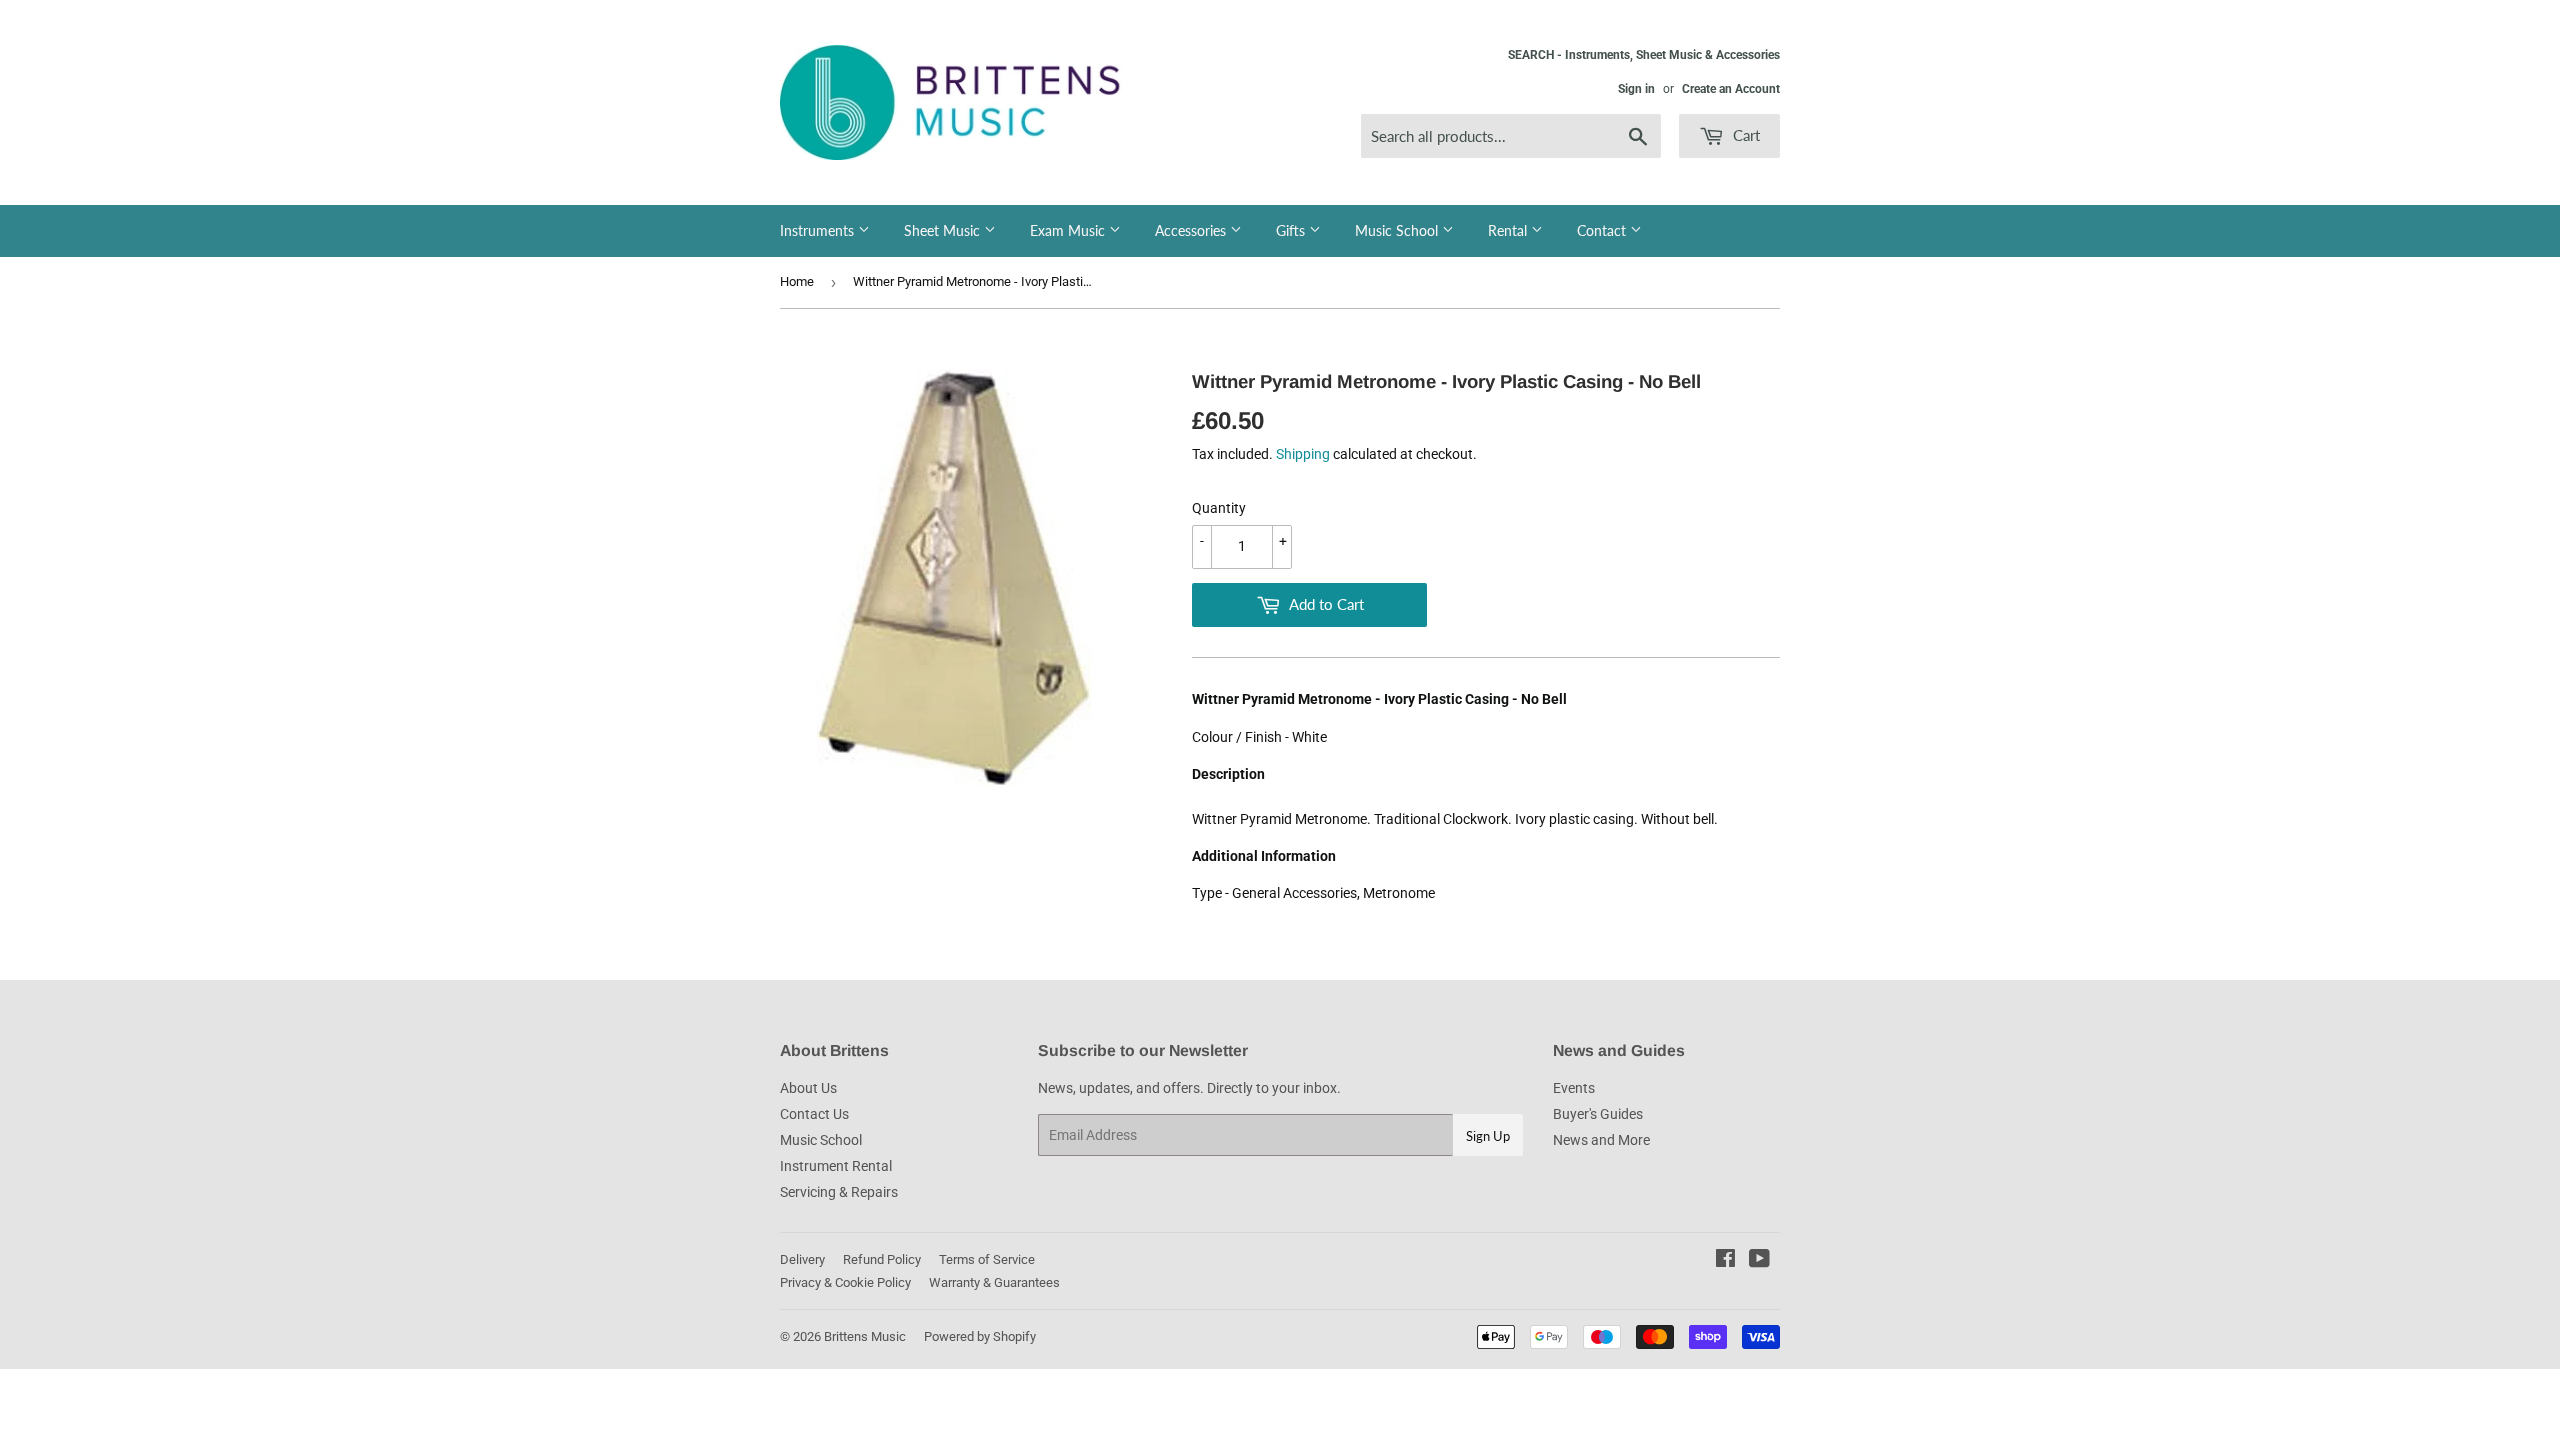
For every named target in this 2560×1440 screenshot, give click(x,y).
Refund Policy (882, 1259)
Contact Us (814, 1114)
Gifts (1292, 230)
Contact (1603, 230)
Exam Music (1069, 230)
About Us (808, 1088)
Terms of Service (987, 1259)
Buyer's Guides (1598, 1114)
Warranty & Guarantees (994, 1282)
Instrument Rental (836, 1166)
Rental (1509, 230)
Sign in (1636, 89)
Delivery (802, 1259)
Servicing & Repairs (839, 1192)
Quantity (1219, 508)
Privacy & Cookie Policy (845, 1282)
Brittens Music (865, 1336)
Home (797, 281)
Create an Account (1731, 89)
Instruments (819, 230)
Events (1574, 1088)
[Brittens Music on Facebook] (1725, 1261)
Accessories (1192, 230)
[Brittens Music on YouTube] (1759, 1261)
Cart (1744, 135)
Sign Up (1488, 1136)
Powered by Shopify (980, 1336)
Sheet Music (944, 230)
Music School (1398, 230)
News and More (1601, 1140)
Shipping (1303, 454)
